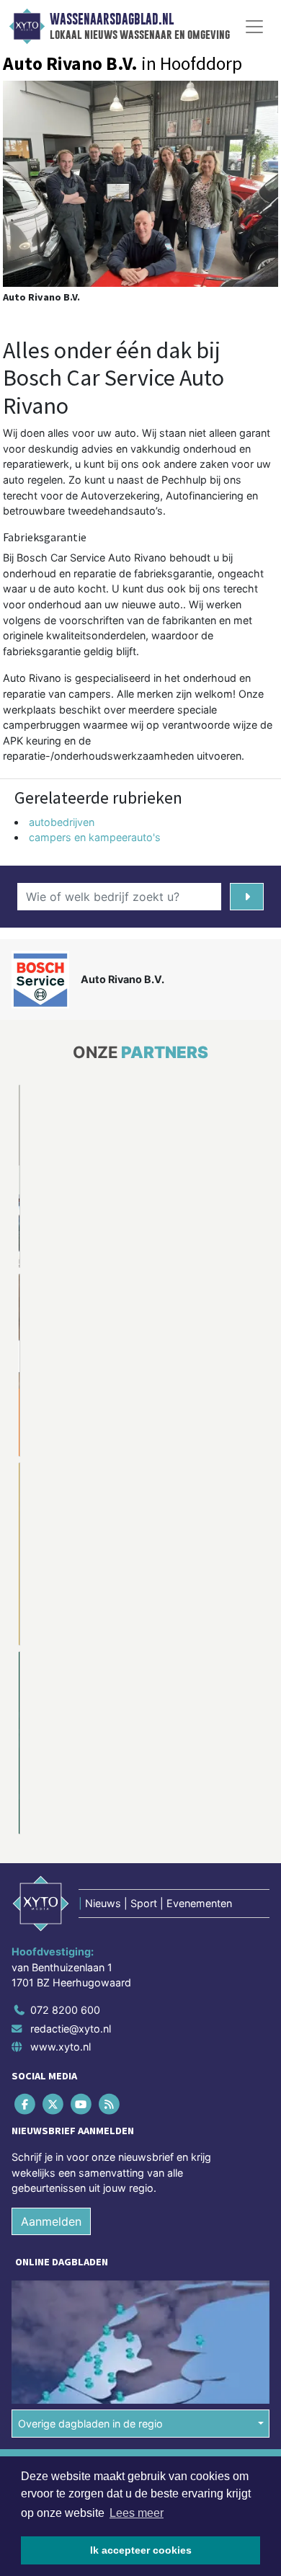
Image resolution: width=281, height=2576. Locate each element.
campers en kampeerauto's (95, 837)
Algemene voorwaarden (67, 2279)
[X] (54, 1915)
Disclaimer (38, 2305)
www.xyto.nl (61, 1858)
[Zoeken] (247, 897)
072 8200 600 (65, 1821)
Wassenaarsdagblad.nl (112, 19)
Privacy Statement (55, 2330)
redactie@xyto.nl (71, 1840)
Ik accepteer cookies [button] (141, 2550)
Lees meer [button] (137, 2513)
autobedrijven (62, 822)
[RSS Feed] (111, 1915)
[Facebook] (26, 1915)
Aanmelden (51, 2033)
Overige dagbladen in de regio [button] (90, 2235)
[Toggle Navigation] (254, 27)
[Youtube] (82, 1915)
